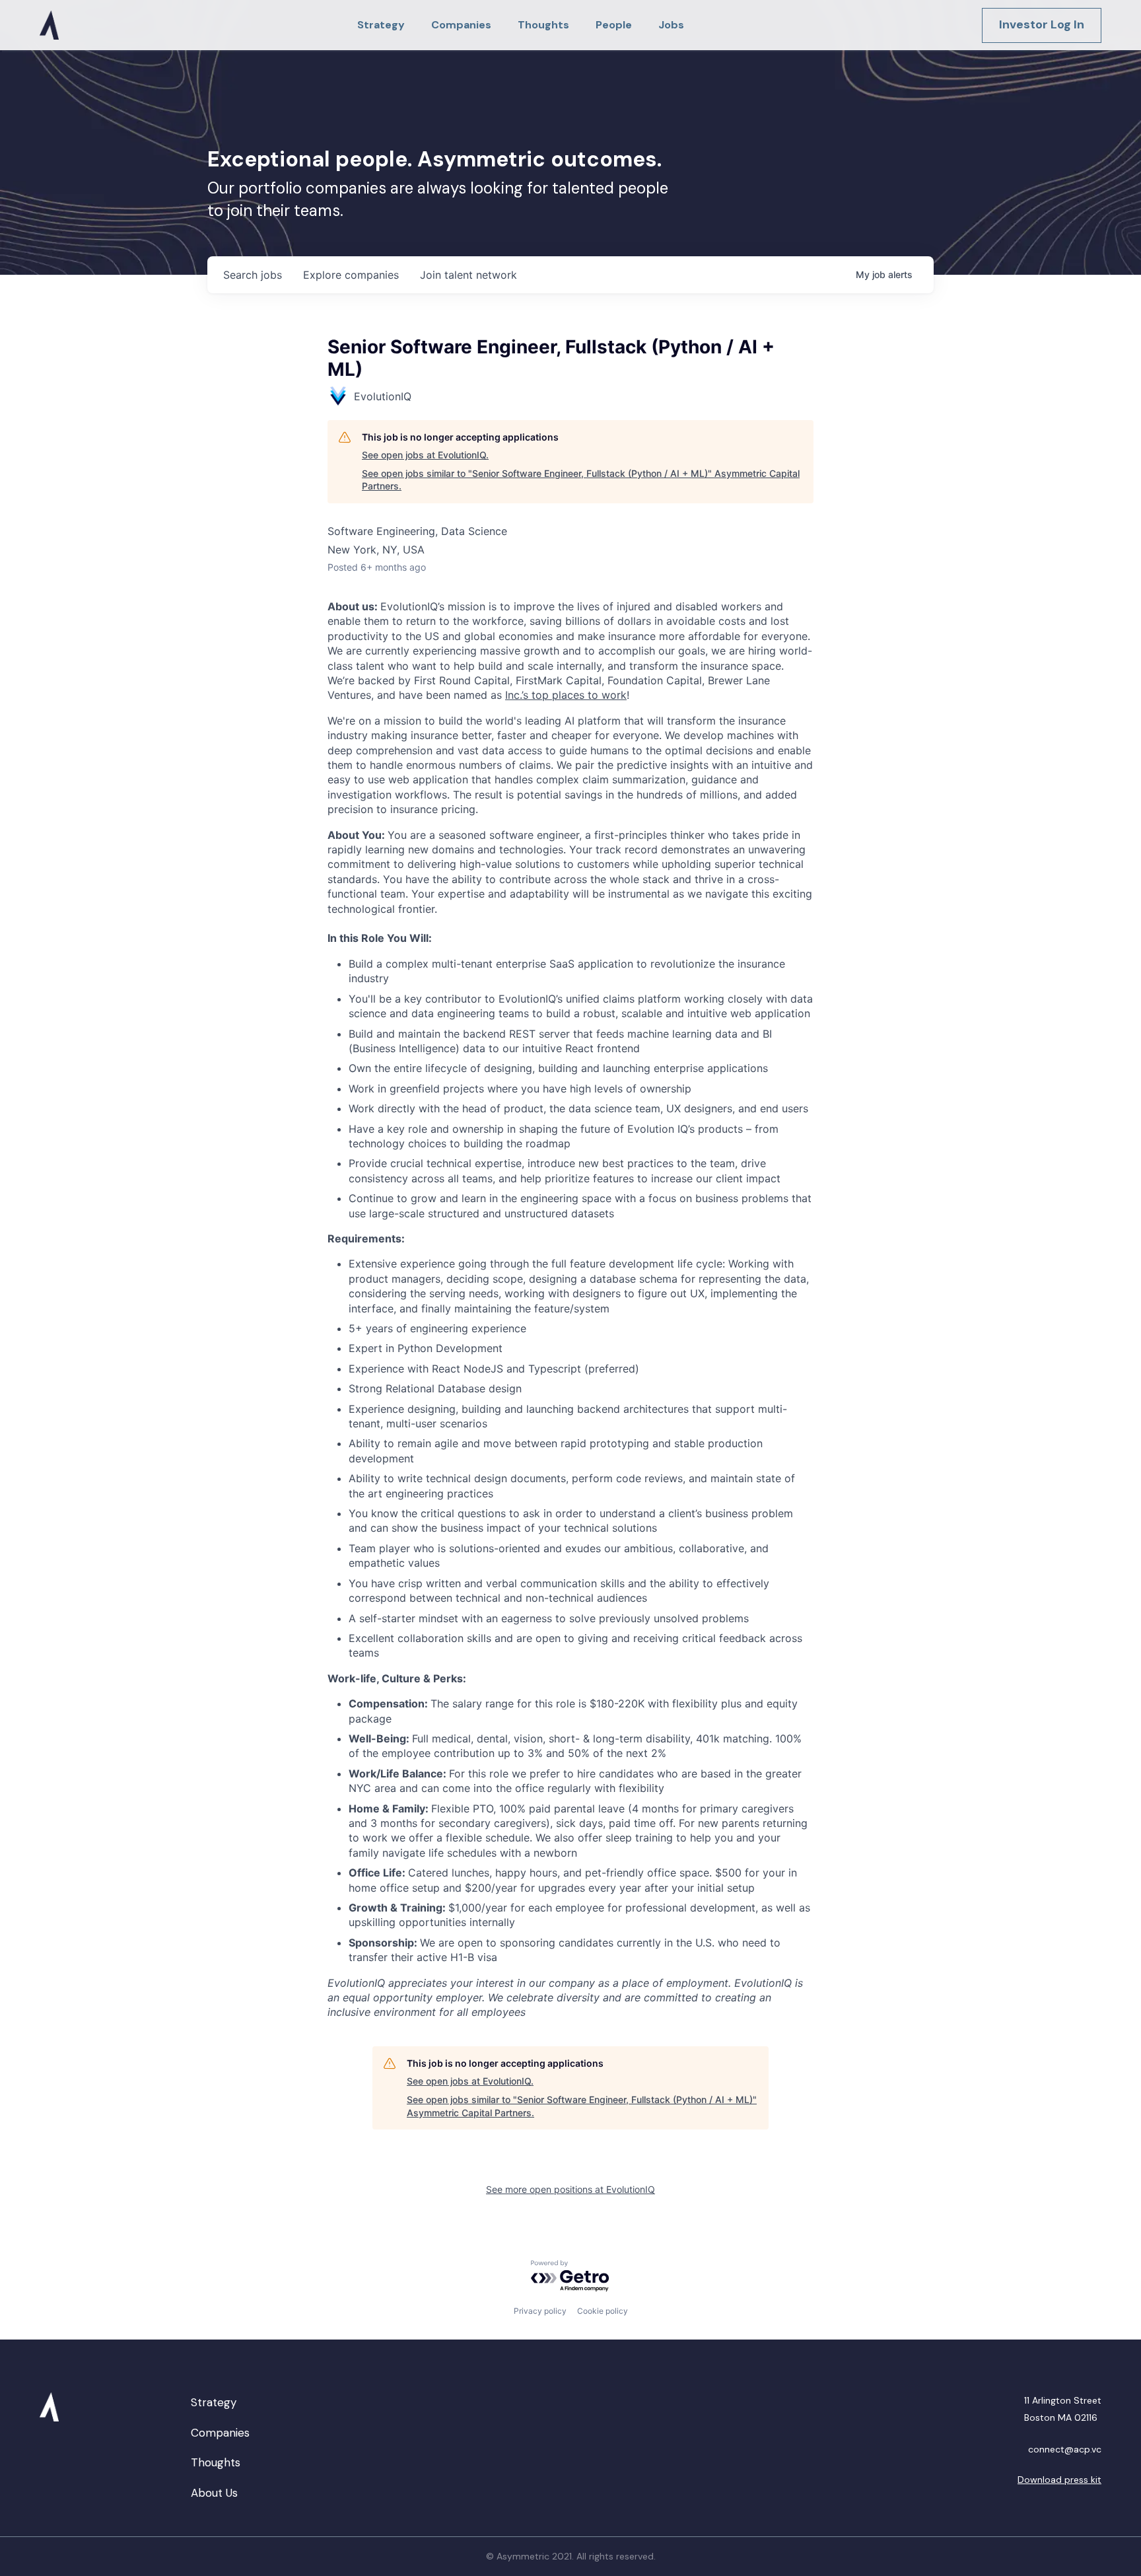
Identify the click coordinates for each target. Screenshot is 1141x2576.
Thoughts (216, 2462)
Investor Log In (1042, 24)
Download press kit (1059, 2480)
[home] (49, 25)
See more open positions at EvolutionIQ (570, 2189)
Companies (220, 2433)
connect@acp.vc (1065, 2449)
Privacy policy (540, 2311)
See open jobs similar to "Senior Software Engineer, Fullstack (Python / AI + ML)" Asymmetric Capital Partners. (581, 480)
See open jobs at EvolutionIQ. (425, 455)
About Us (214, 2493)
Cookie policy (603, 2311)
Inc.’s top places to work (566, 695)
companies (351, 275)
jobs (253, 275)
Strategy (214, 2402)
